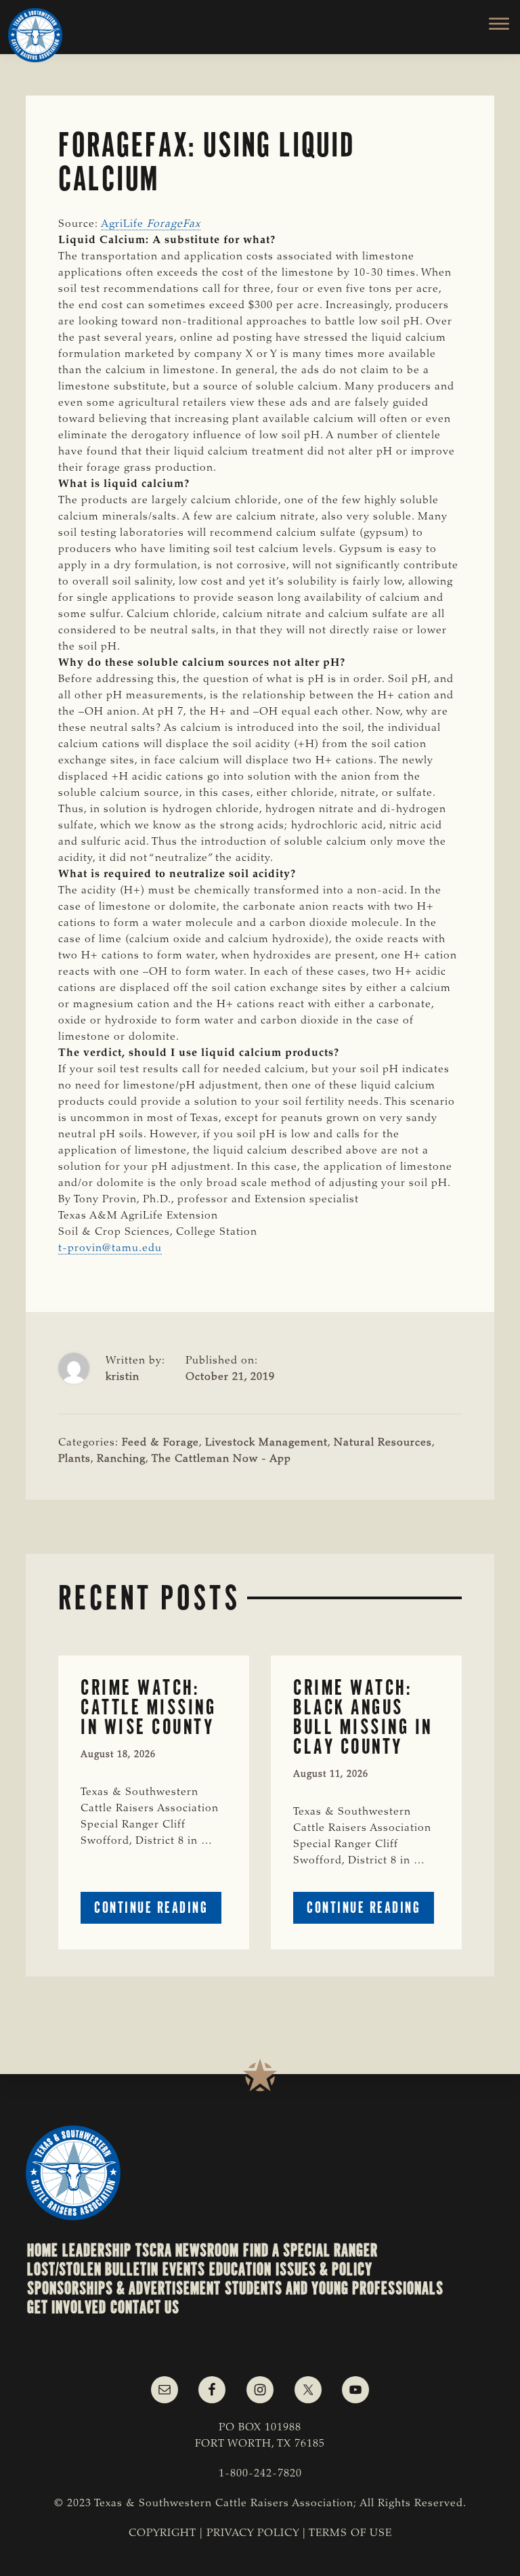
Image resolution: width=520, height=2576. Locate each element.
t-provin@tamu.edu (110, 1248)
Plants (74, 1459)
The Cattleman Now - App (221, 1459)
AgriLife (151, 224)
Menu (491, 24)
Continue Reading (158, 1910)
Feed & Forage (160, 1443)
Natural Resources (383, 1443)
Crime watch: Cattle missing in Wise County (148, 1707)
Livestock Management (266, 1443)
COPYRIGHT (162, 2533)
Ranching (121, 1459)
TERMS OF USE (350, 2533)
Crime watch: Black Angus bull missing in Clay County (363, 1717)
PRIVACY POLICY (253, 2533)
